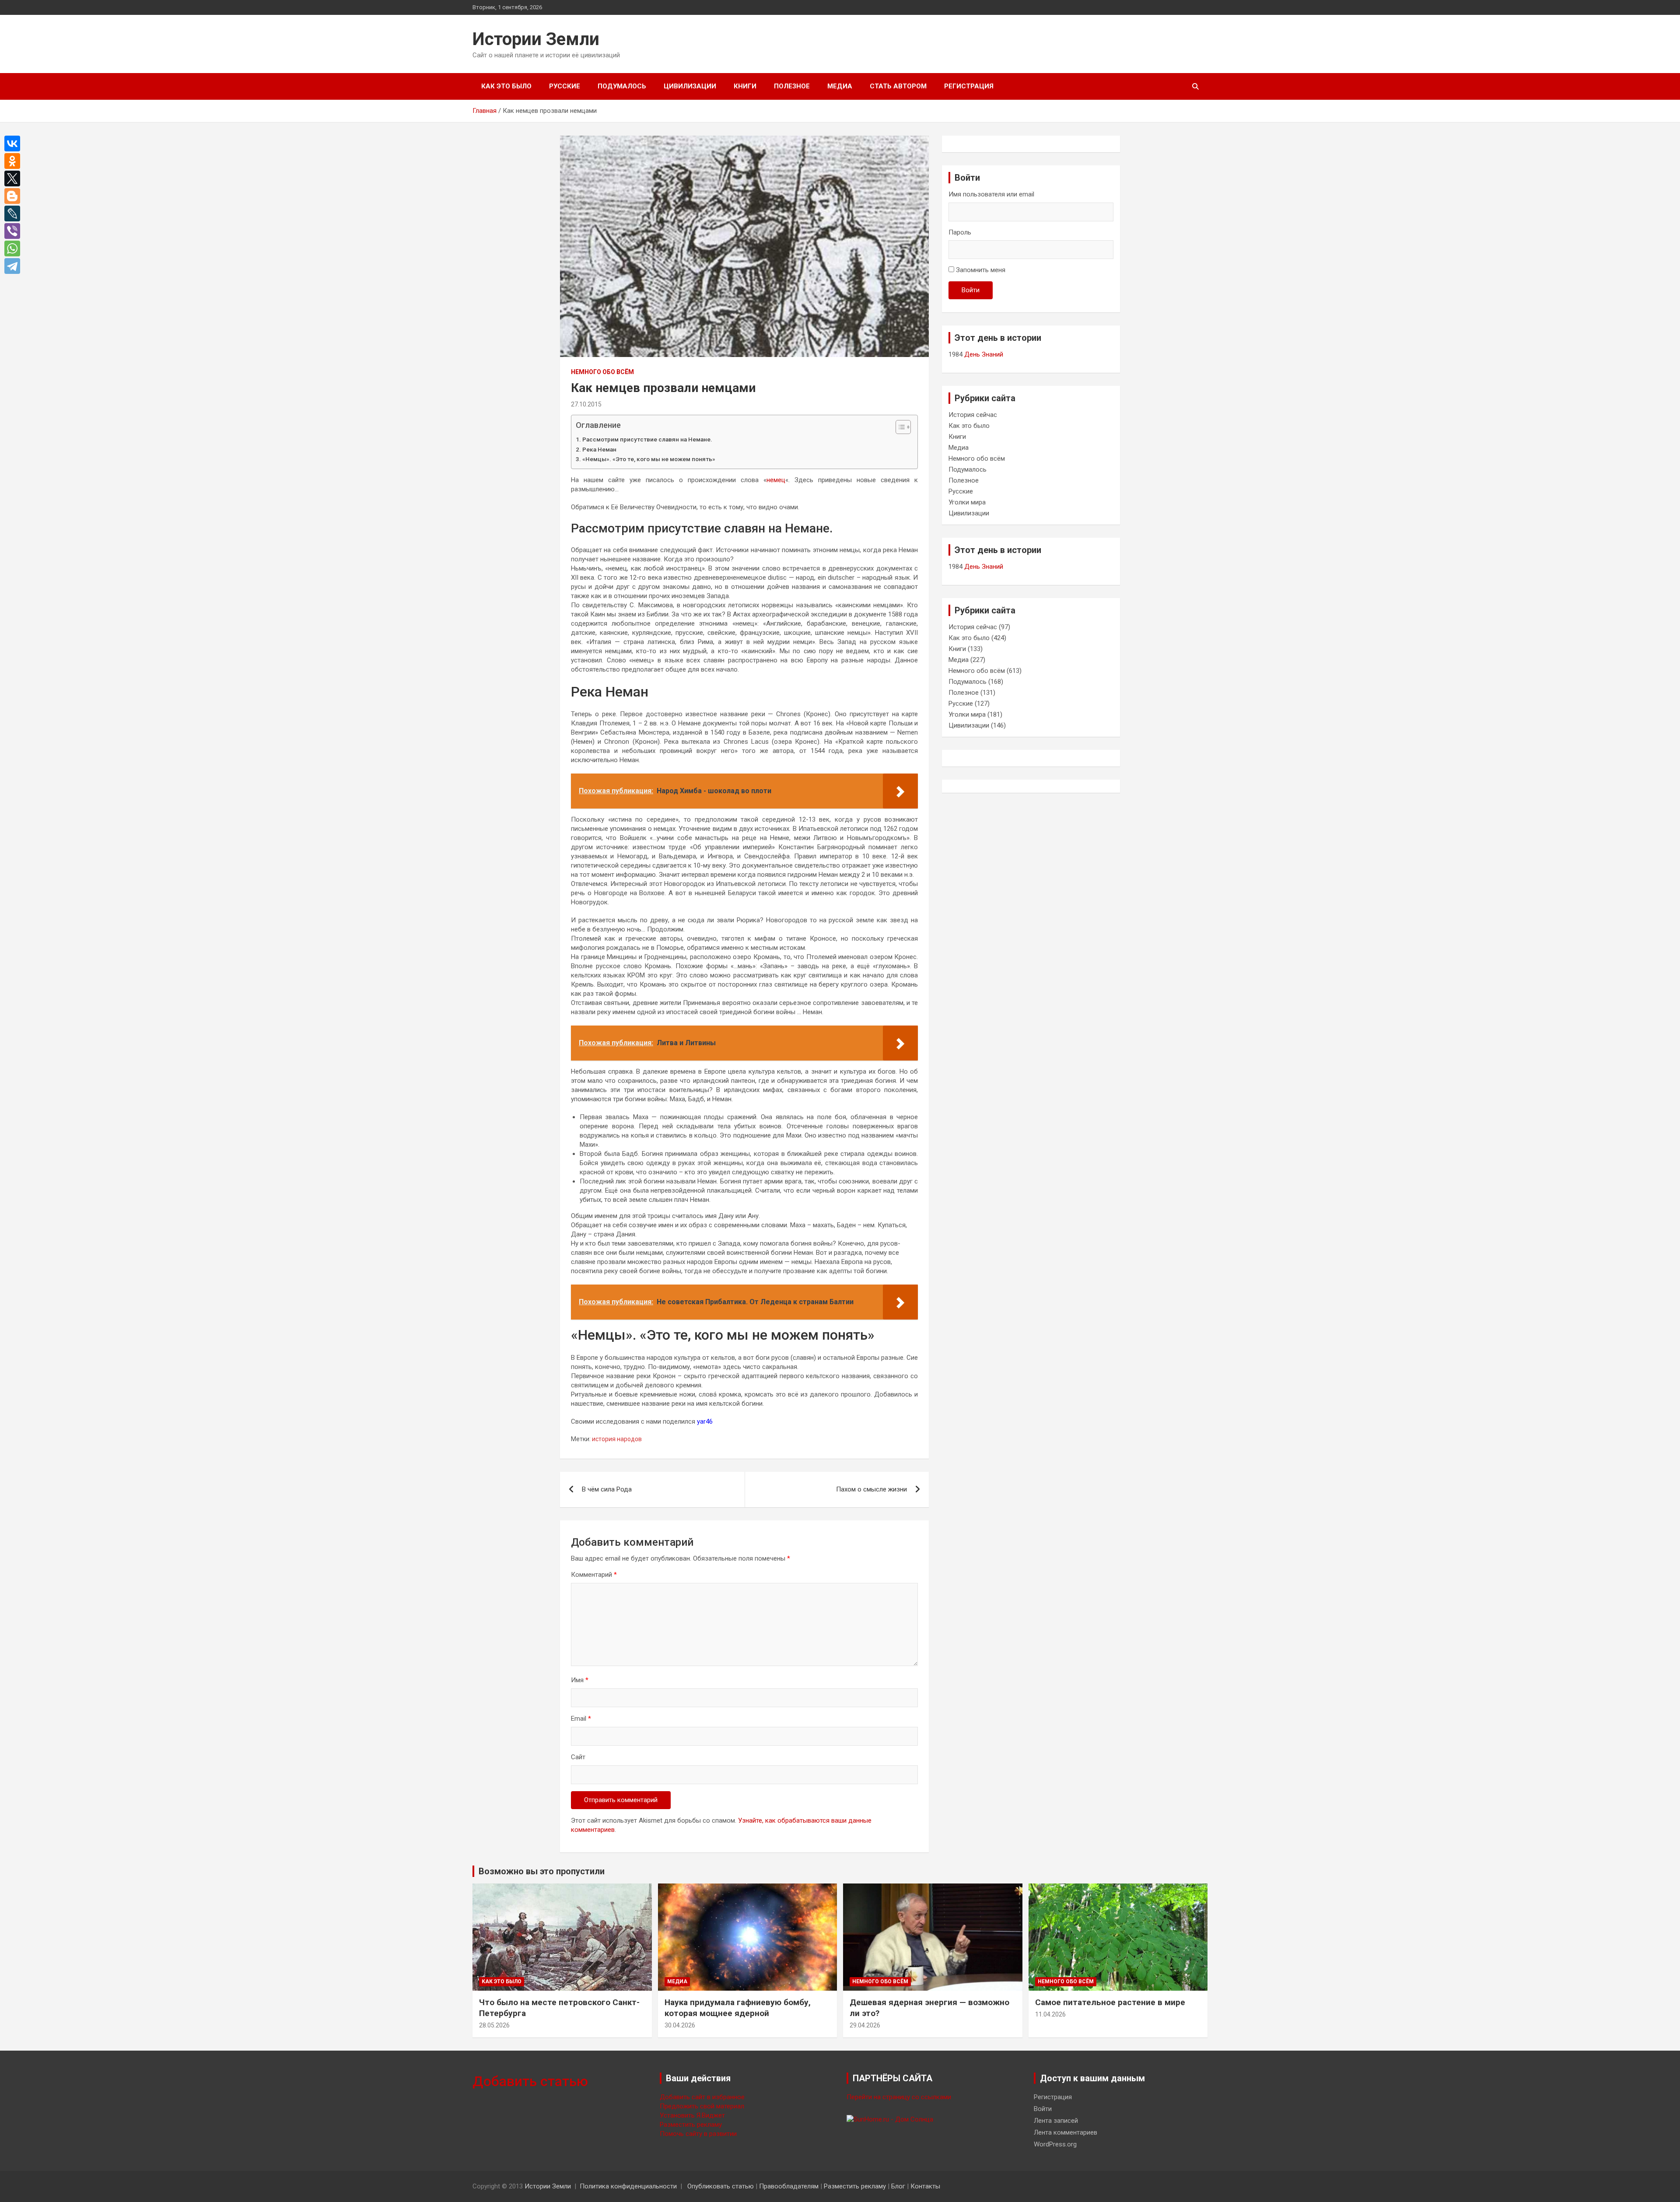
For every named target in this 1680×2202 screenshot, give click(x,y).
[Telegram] (14, 266)
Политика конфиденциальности (628, 2186)
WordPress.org (1055, 2144)
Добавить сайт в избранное (702, 2097)
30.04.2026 (680, 2025)
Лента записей (1056, 2121)
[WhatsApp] (14, 249)
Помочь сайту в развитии (698, 2134)
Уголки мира (967, 502)
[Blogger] (14, 196)
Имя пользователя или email (991, 194)
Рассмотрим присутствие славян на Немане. (647, 439)
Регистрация (969, 86)
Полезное (792, 86)
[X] (14, 179)
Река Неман (599, 449)
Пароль (960, 232)
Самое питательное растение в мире (1110, 2002)
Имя (580, 1680)
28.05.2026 (494, 2025)
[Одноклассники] (14, 161)
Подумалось (622, 86)
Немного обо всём (602, 372)
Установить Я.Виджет (692, 2115)
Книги (745, 86)
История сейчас (973, 415)
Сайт (578, 1757)
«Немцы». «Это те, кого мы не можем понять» (649, 459)
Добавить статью (530, 2081)
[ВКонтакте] (14, 144)
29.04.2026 (865, 2025)
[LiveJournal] (14, 214)
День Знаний (984, 354)
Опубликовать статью (721, 2186)
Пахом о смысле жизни (871, 1489)
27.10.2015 (586, 404)
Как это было (506, 86)
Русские (565, 86)
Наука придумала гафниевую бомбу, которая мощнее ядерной (738, 2008)
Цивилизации (690, 86)
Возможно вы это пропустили (542, 1871)
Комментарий (594, 1575)
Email (581, 1719)
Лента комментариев (1066, 2132)
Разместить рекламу (691, 2125)
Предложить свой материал (702, 2106)
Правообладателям (789, 2186)
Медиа (840, 86)
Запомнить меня (981, 270)
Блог (898, 2186)
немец (776, 480)
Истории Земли (536, 39)
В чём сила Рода (607, 1489)
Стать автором (898, 86)
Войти (971, 290)
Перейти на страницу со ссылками (899, 2097)
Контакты (925, 2186)
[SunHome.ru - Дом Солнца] (890, 2119)
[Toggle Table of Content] (899, 427)
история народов (617, 1439)
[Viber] (14, 231)
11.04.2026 (1050, 2014)
